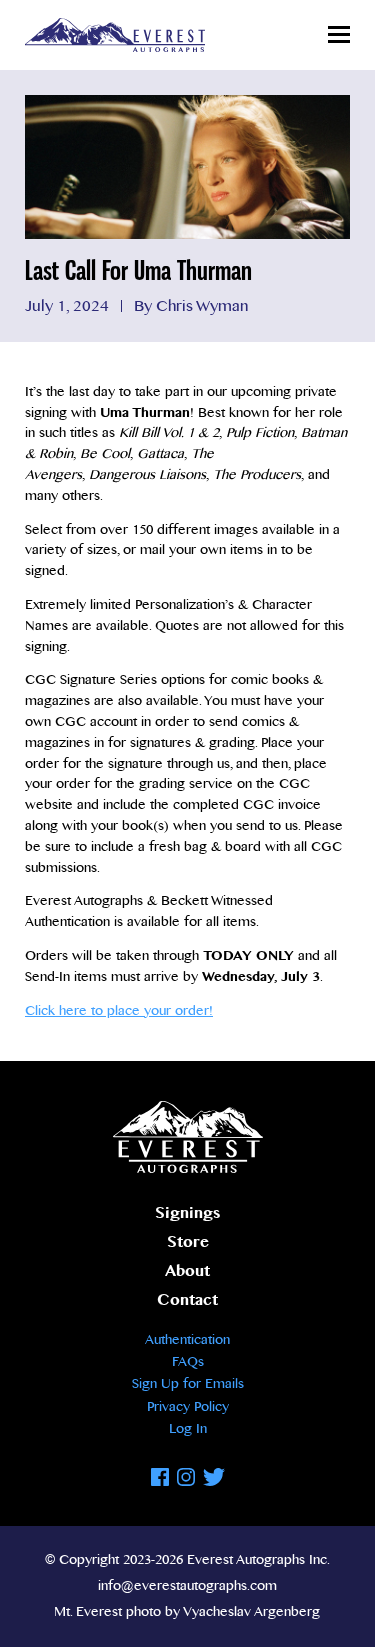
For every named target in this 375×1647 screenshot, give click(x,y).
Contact (187, 1300)
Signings (187, 1213)
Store (188, 1242)
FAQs (188, 1362)
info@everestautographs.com (187, 1586)
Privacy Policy (188, 1407)
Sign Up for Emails (188, 1384)
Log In (188, 1429)
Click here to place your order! (119, 1011)
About (187, 1271)
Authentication (187, 1340)
